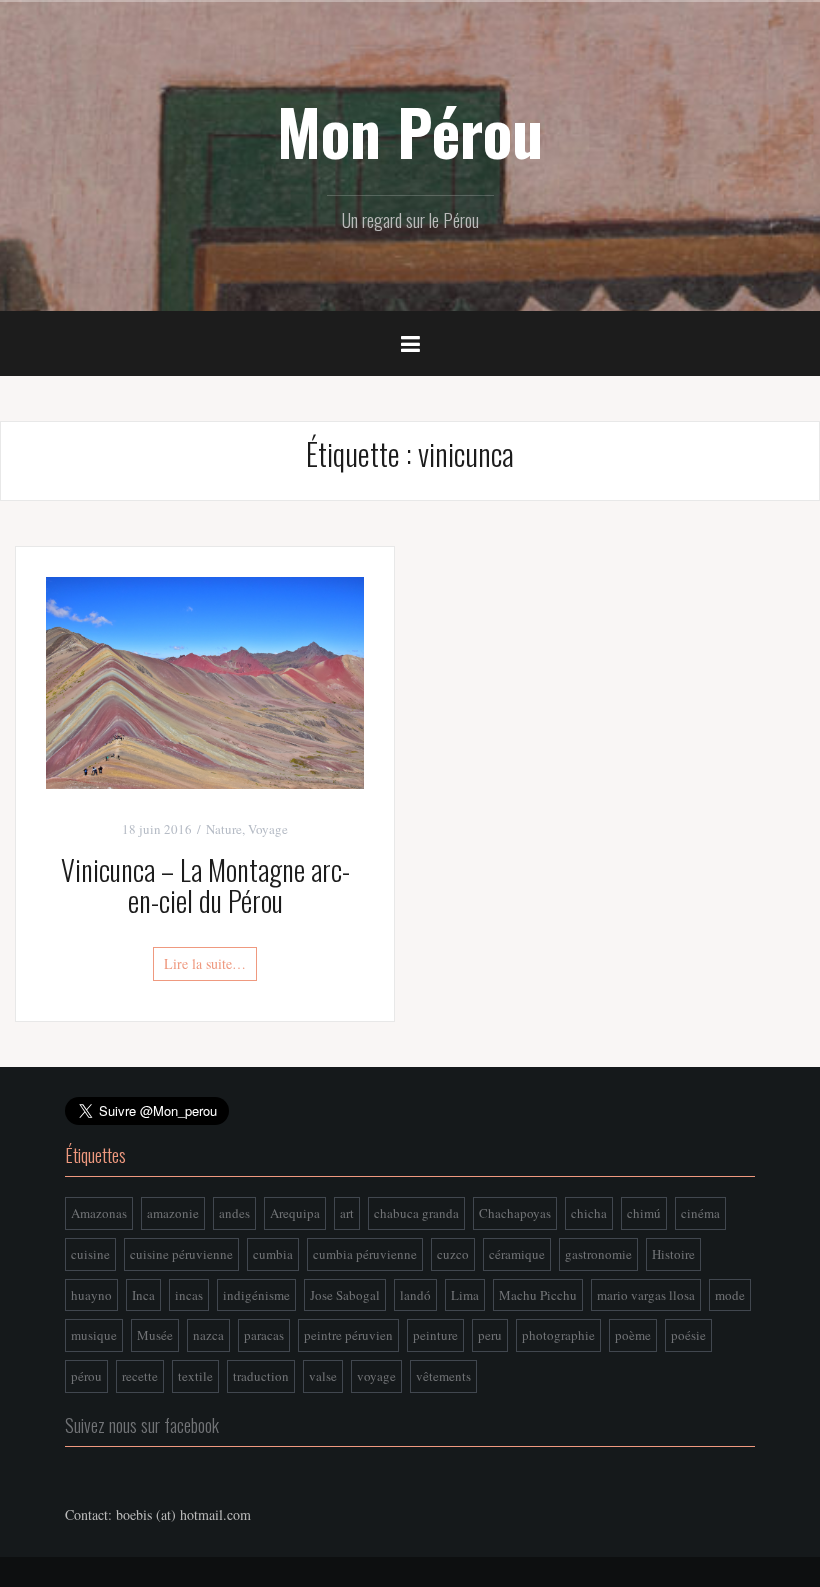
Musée (155, 1335)
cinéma (700, 1213)
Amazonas (99, 1213)
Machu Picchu (538, 1295)
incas (189, 1295)
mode (730, 1295)
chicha (589, 1213)
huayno (91, 1295)
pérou (86, 1376)
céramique (517, 1254)
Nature (224, 829)
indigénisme (256, 1295)
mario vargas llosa (646, 1295)
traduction (261, 1376)
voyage (376, 1376)
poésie (688, 1335)
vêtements (443, 1376)
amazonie (173, 1213)
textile (195, 1376)
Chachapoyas (515, 1213)
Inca (143, 1295)
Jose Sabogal (345, 1295)
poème (633, 1335)
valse (323, 1376)
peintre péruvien (348, 1335)
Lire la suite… (205, 963)
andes (234, 1213)
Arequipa (295, 1213)
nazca (208, 1335)
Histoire (673, 1254)
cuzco (453, 1254)
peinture (435, 1335)
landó (415, 1295)
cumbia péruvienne (365, 1254)
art (347, 1213)
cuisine (90, 1254)
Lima (465, 1295)
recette (140, 1376)
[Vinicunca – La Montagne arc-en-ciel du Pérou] (205, 680)
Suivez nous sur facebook (142, 1425)
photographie (558, 1335)
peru (490, 1335)
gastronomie (598, 1254)
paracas (264, 1335)
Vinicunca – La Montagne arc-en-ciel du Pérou (205, 885)
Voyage (268, 829)
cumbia (273, 1254)
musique (94, 1335)
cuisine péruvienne (181, 1254)
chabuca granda (416, 1213)
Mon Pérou (410, 131)
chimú (644, 1213)
